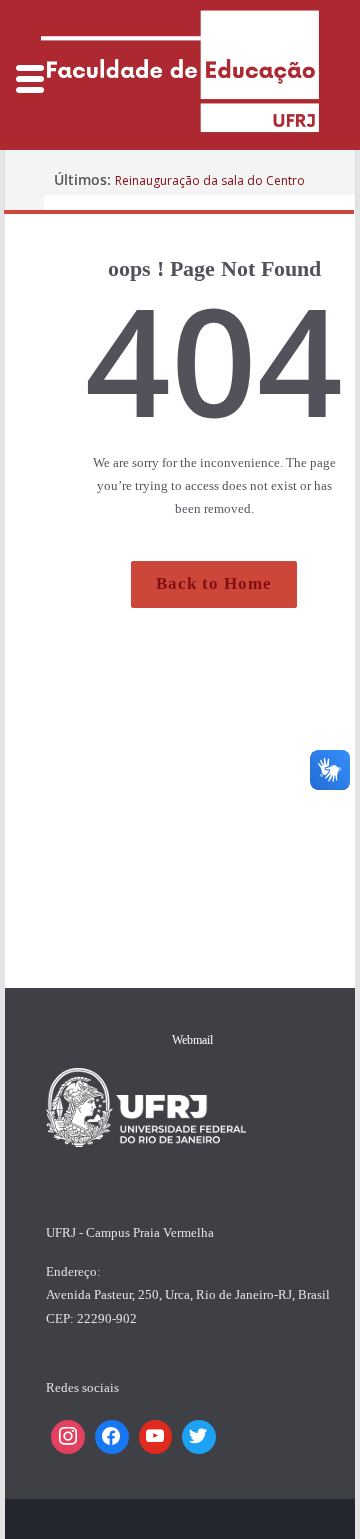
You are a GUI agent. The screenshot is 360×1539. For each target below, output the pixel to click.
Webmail (192, 1040)
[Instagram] (68, 1437)
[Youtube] (156, 1437)
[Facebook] (112, 1437)
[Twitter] (199, 1437)
